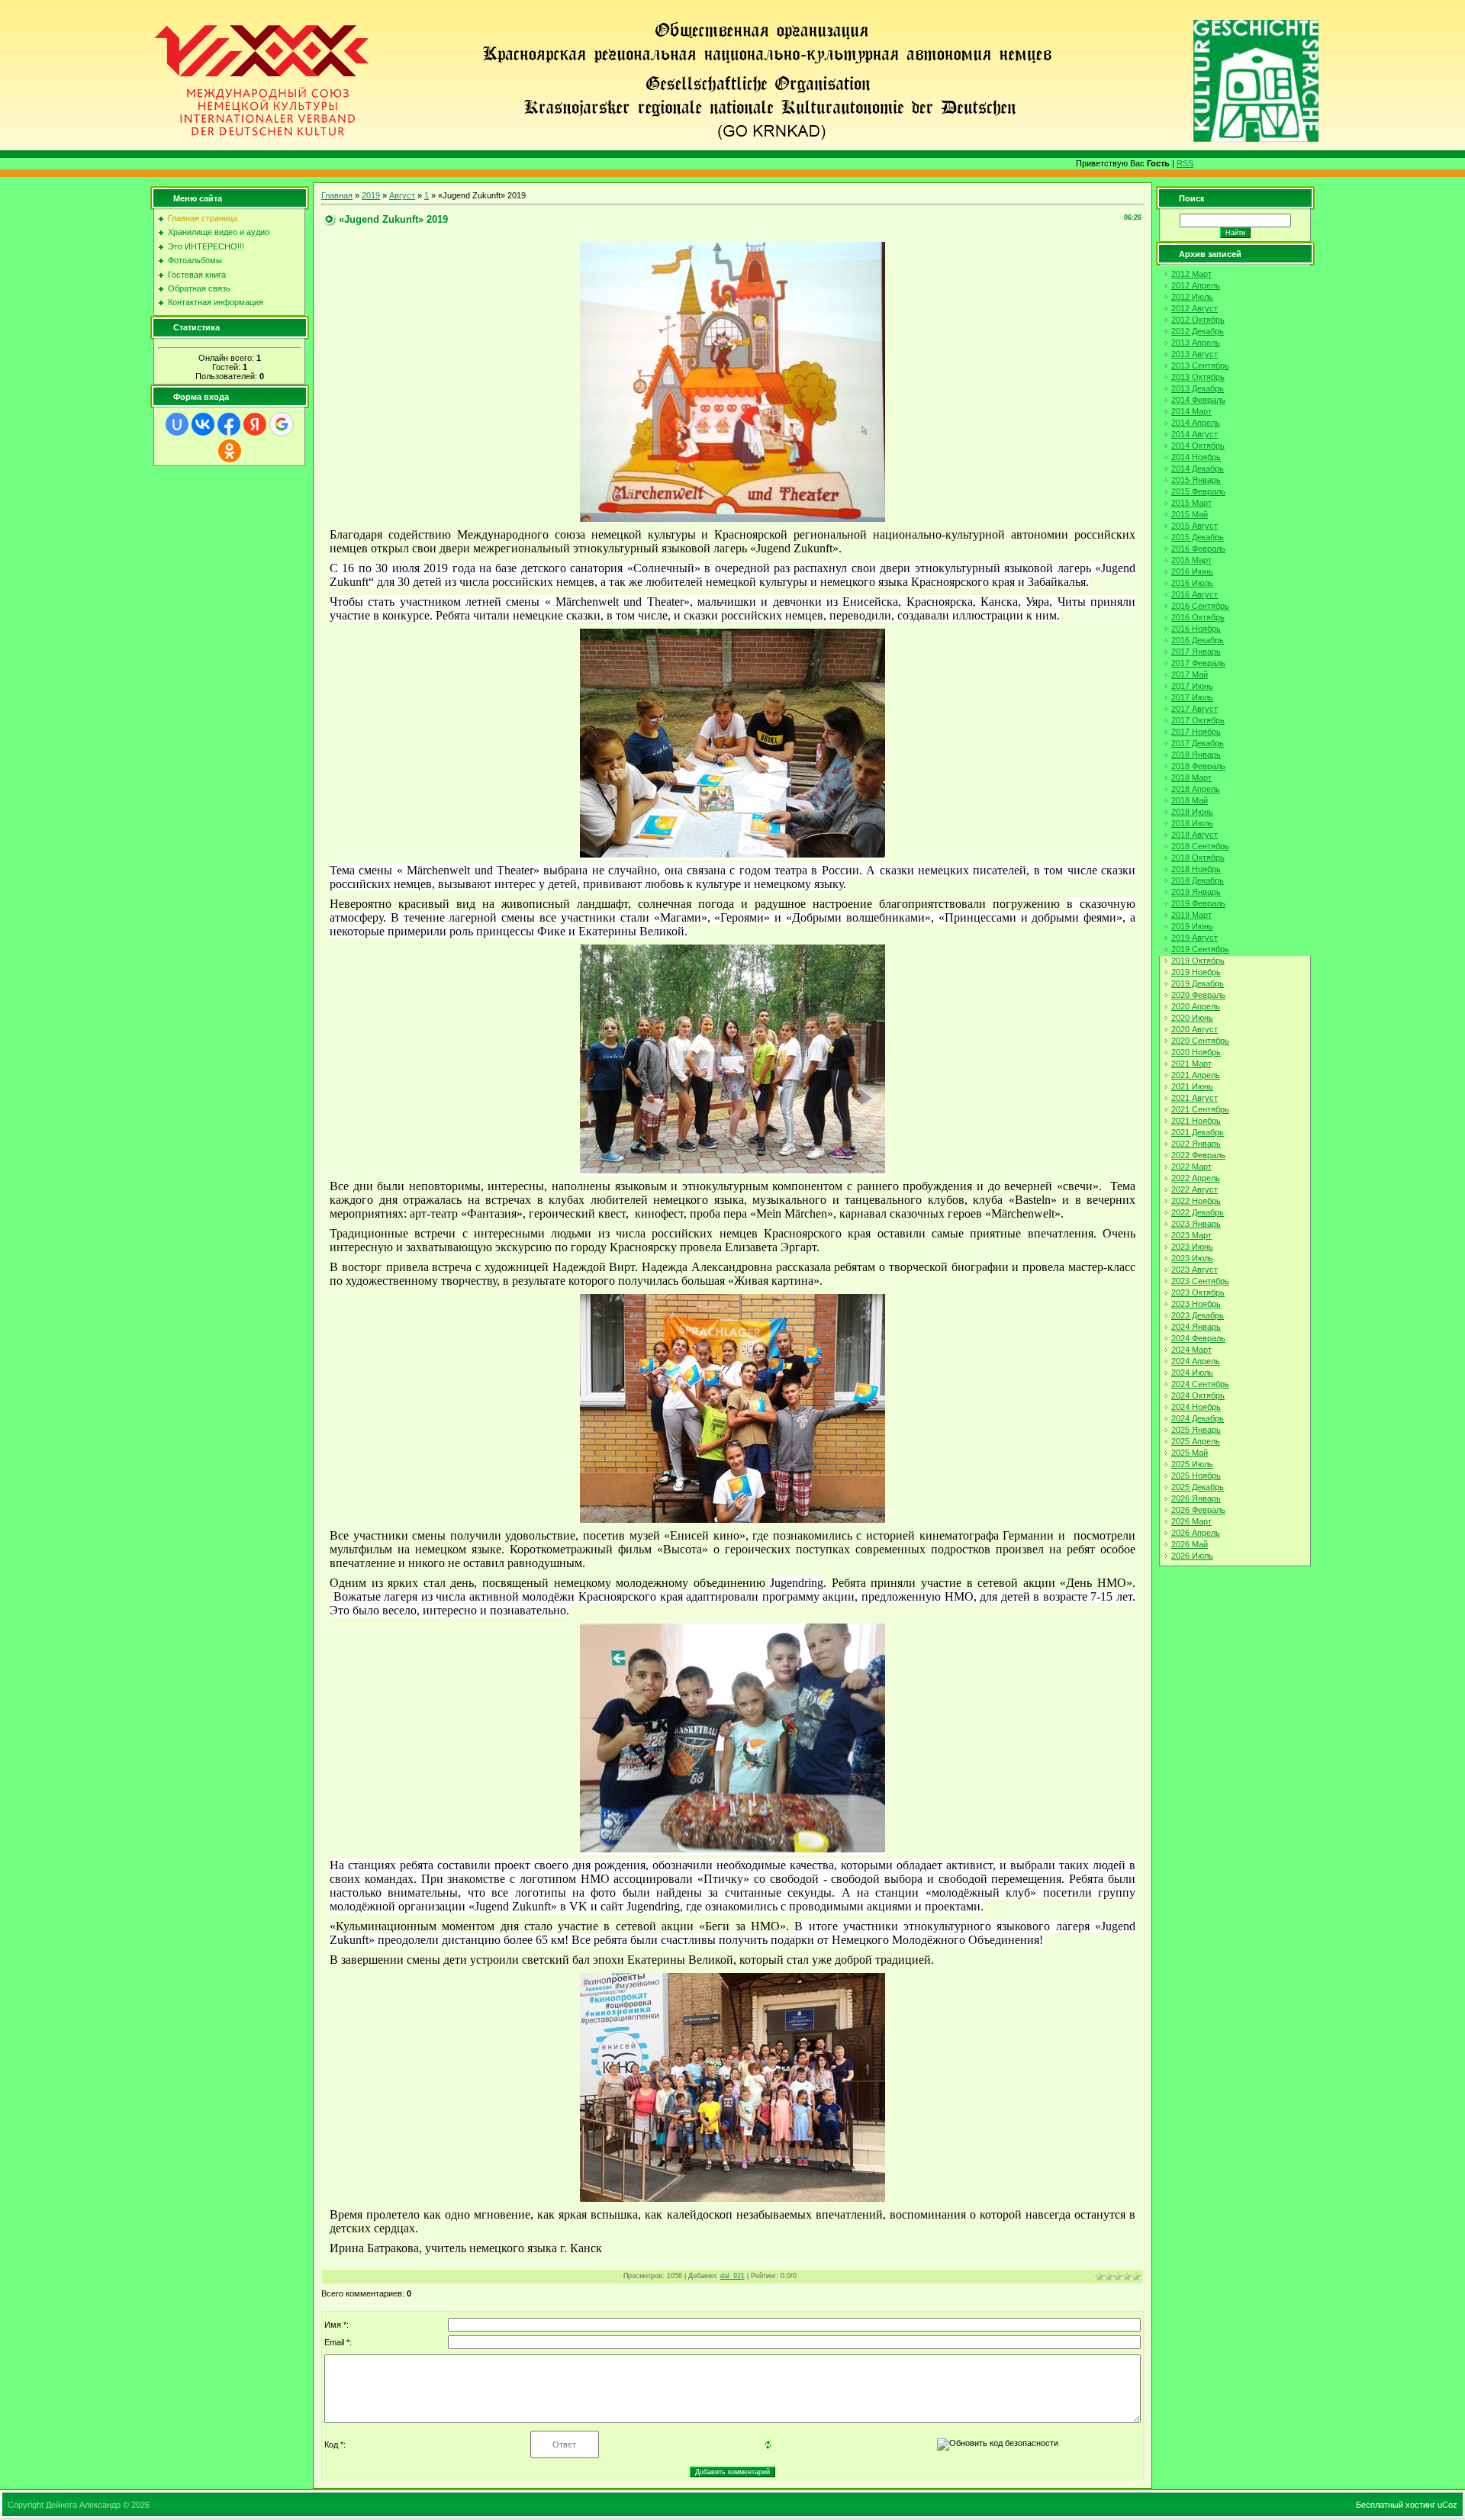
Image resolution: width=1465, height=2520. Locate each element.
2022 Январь (1196, 1144)
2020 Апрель (1196, 1006)
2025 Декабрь (1198, 1487)
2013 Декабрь (1198, 388)
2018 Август (1195, 835)
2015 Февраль (1198, 491)
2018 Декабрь (1198, 880)
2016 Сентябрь (1200, 606)
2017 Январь (1196, 652)
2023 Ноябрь (1196, 1304)
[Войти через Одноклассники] (230, 451)
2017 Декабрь (1198, 743)
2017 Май (1190, 674)
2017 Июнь (1192, 686)
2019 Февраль (1198, 903)
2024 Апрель (1196, 1361)
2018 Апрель (1196, 789)
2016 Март (1191, 560)
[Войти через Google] (282, 424)
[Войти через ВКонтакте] (203, 424)
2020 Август (1195, 1029)
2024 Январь (1196, 1327)
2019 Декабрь (1198, 983)
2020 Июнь (1192, 1018)
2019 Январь (1196, 892)
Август (402, 195)
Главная (337, 195)
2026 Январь (1196, 1498)
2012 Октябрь (1198, 320)
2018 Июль (1192, 823)
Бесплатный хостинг (1396, 2505)
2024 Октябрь (1198, 1395)
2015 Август (1195, 526)
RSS (1185, 163)
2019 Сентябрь (1200, 949)
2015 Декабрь (1198, 537)
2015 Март (1191, 503)
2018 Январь (1196, 755)
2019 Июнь (1192, 926)
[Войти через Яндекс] (255, 424)
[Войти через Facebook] (229, 424)
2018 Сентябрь (1200, 846)
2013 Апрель (1196, 343)
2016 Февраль (1198, 549)
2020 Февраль (1198, 995)
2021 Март (1191, 1064)
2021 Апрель (1196, 1075)
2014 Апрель (1196, 423)
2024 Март (1191, 1350)
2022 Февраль (1198, 1155)
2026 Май (1190, 1544)
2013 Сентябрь (1200, 365)
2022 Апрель (1196, 1178)
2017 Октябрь (1198, 720)
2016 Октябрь (1198, 617)
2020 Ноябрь (1196, 1052)
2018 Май (1190, 800)
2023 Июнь (1192, 1247)
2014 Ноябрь (1196, 457)
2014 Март (1191, 411)
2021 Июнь (1192, 1086)
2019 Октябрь (1198, 961)
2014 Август (1195, 434)
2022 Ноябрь (1196, 1201)
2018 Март (1191, 777)
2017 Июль (1192, 697)
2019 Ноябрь (1196, 972)
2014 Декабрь (1198, 468)
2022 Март (1191, 1167)
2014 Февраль (1198, 400)
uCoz (1447, 2505)
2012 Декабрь (1198, 331)
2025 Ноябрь (1196, 1476)
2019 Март (1191, 915)
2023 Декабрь (1198, 1315)
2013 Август (1195, 354)
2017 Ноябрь (1196, 732)
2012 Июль (1192, 297)
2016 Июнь (1192, 571)
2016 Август (1195, 594)
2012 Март (1191, 274)
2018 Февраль (1198, 766)
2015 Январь (1196, 480)
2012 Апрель (1196, 285)
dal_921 (732, 2276)
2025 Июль (1192, 1464)
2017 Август (1195, 709)
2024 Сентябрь (1200, 1384)
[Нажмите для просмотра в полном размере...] (732, 519)
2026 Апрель (1196, 1533)
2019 (371, 195)
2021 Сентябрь (1200, 1109)
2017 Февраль (1198, 663)
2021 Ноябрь (1196, 1121)
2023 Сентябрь (1200, 1281)
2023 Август (1195, 1270)
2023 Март (1191, 1235)
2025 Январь (1196, 1430)
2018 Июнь (1192, 812)
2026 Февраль (1198, 1510)
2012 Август (1195, 308)
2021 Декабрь (1198, 1132)
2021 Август (1195, 1098)
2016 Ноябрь (1196, 629)
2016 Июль (1192, 583)
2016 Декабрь (1198, 640)
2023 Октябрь (1198, 1292)
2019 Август (1195, 938)
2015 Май (1190, 514)
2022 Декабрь (1198, 1212)
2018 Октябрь (1198, 858)
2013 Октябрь (1198, 377)
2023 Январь (1196, 1224)
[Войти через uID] (177, 424)
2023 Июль (1192, 1258)
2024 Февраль (1198, 1338)
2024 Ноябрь (1196, 1407)
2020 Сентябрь (1200, 1041)
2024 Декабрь (1198, 1418)
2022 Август (1195, 1189)
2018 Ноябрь (1196, 869)
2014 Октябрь (1198, 446)
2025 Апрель (1196, 1441)
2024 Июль (1192, 1373)
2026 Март (1191, 1521)
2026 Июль (1192, 1556)
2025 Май (1190, 1453)
